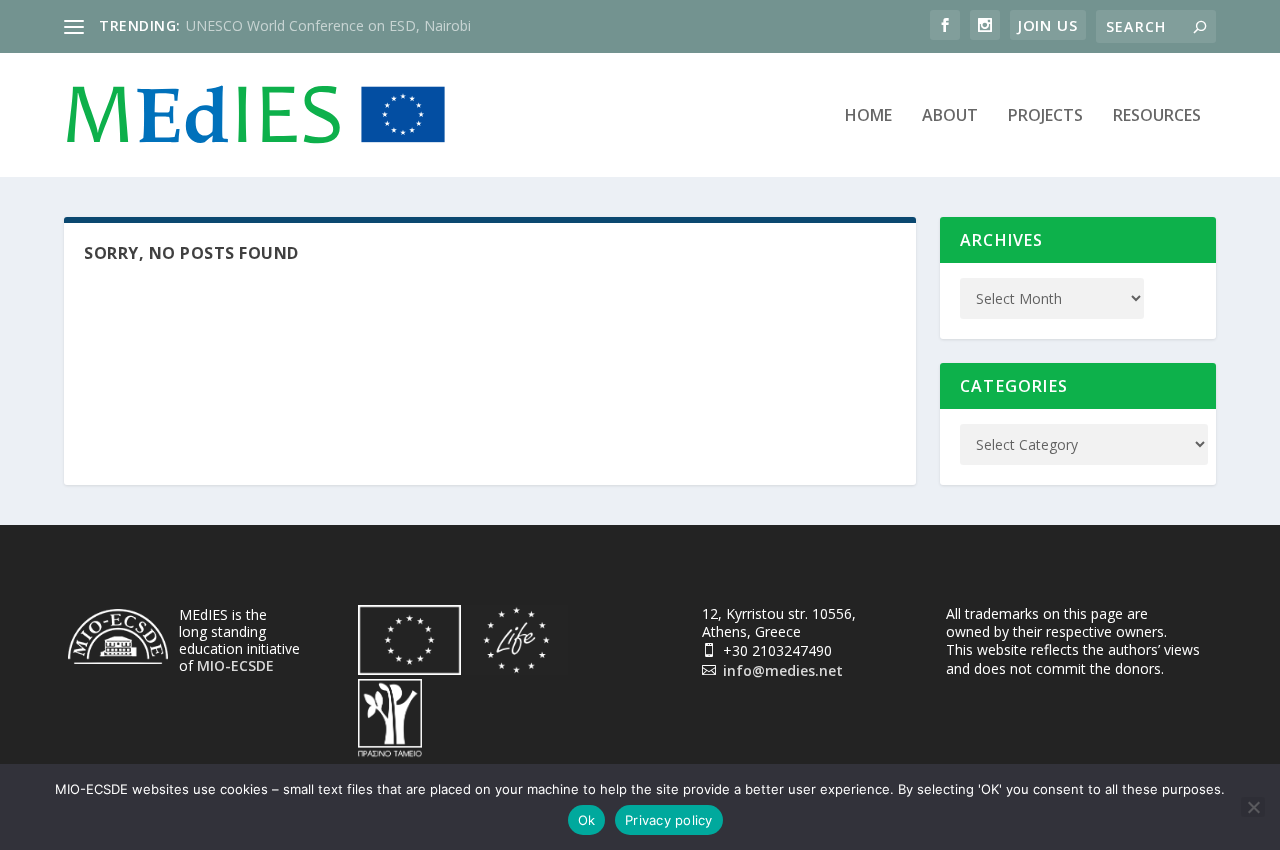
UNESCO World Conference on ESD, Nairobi (328, 25)
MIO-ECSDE (235, 665)
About (950, 116)
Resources (1157, 116)
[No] (1253, 807)
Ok (587, 820)
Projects (1045, 116)
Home (868, 116)
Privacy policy (669, 820)
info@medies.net (783, 670)
